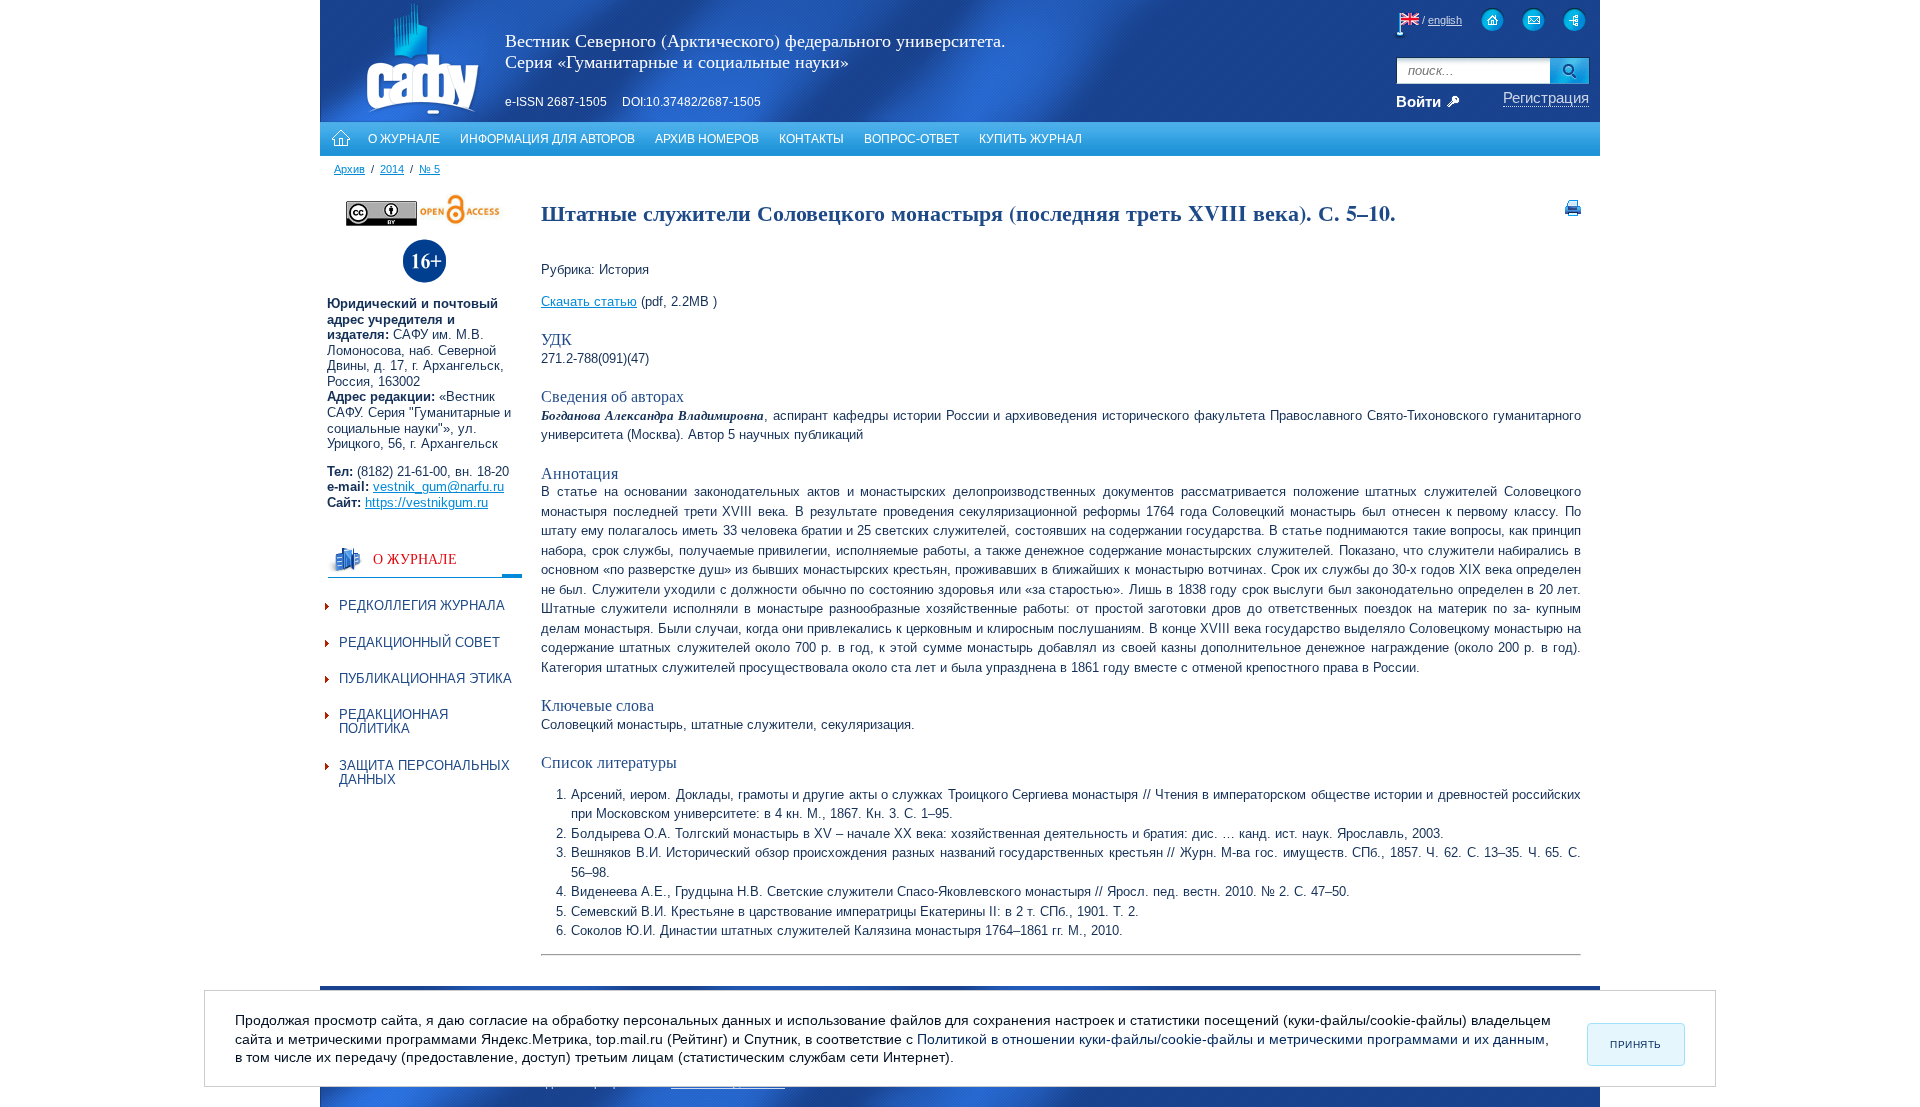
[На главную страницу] (1492, 19)
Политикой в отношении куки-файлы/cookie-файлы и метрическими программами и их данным (1231, 1039)
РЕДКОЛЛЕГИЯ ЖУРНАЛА (422, 605)
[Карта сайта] (1574, 19)
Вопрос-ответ (911, 139)
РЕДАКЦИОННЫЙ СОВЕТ (419, 642)
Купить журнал (1030, 139)
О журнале (404, 139)
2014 (392, 169)
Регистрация (1546, 97)
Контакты (811, 139)
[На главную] (339, 138)
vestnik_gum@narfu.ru (438, 486)
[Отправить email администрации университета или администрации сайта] (1533, 19)
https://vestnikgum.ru (426, 502)
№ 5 (429, 169)
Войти (1418, 102)
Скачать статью (589, 301)
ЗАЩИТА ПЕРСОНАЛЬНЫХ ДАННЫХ (424, 772)
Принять (1636, 1044)
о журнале (415, 558)
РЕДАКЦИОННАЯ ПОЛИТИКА (393, 721)
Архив (349, 169)
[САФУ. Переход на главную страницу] (401, 113)
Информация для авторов (547, 139)
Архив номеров (707, 139)
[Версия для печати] (1573, 211)
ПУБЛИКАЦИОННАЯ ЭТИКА (425, 678)
